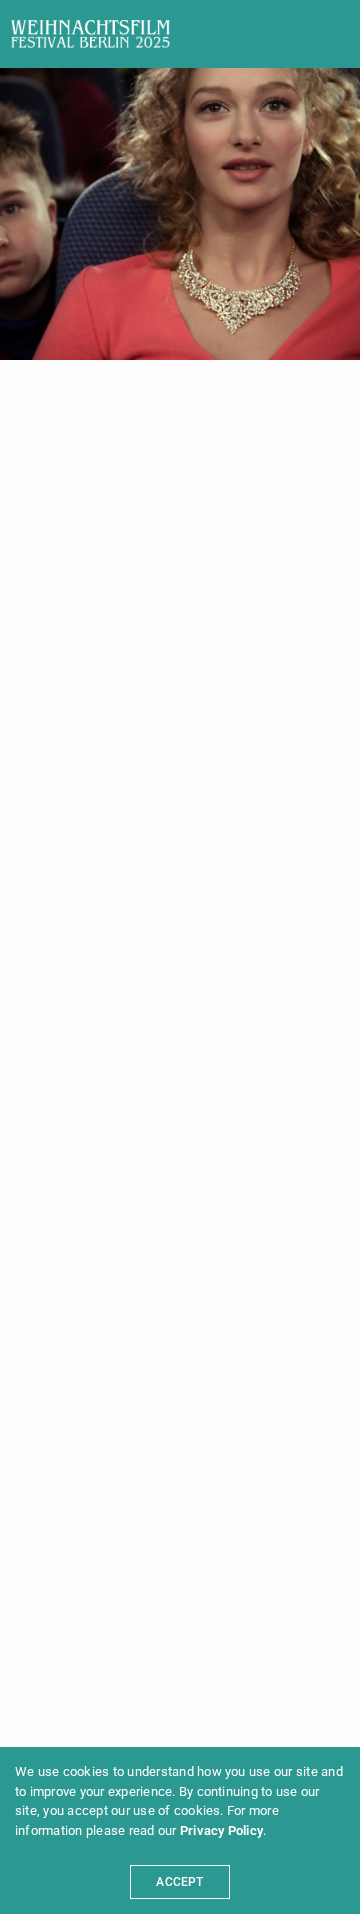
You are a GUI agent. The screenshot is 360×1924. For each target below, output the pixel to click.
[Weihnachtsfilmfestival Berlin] (90, 34)
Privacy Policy (221, 1830)
